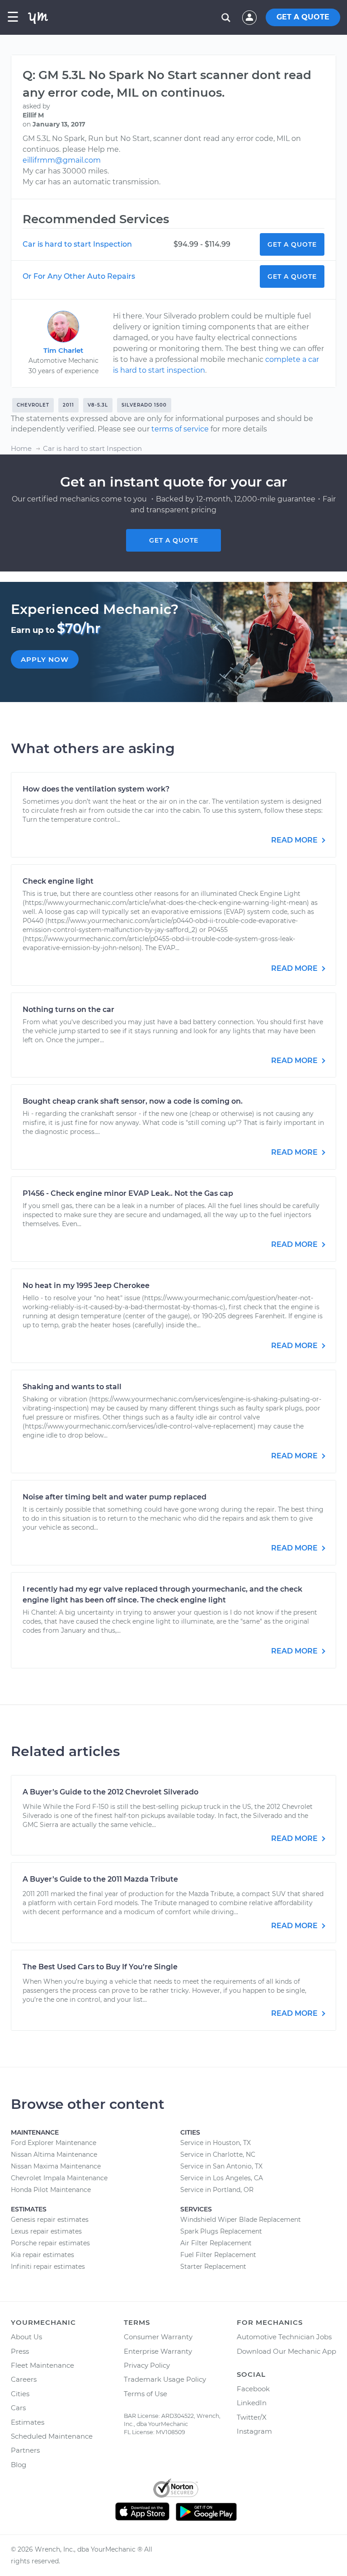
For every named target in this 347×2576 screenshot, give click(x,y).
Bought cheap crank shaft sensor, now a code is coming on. (133, 1101)
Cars (18, 2408)
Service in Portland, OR (217, 2190)
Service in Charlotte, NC (218, 2154)
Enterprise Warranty (158, 2351)
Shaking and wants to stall (72, 1387)
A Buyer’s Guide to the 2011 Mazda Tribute (100, 1879)
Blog (19, 2465)
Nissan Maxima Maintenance (56, 2166)
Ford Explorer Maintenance (54, 2143)
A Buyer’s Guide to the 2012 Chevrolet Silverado (110, 1792)
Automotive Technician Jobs (284, 2337)
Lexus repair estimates (46, 2231)
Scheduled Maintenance (52, 2436)
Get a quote (174, 540)
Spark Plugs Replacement (221, 2231)
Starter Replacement (213, 2267)
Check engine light (58, 881)
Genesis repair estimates (50, 2220)
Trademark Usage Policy (165, 2379)
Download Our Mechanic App (286, 2351)
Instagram (254, 2431)
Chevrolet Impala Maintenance (59, 2178)
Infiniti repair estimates (48, 2267)
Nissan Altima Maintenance (54, 2154)
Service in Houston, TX (216, 2143)
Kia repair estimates (42, 2255)
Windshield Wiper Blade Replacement (241, 2220)
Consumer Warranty (158, 2337)
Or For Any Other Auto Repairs (79, 276)
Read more (295, 840)
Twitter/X (252, 2417)
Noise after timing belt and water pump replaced (115, 1497)
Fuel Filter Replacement (218, 2255)
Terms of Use (145, 2394)
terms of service (180, 429)
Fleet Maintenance (42, 2365)
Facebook (253, 2389)
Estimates (28, 2422)
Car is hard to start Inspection (77, 244)
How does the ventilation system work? (96, 789)
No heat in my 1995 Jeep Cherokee (86, 1286)
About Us (26, 2337)
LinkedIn (252, 2403)
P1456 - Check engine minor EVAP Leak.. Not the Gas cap (128, 1193)
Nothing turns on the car (68, 1009)
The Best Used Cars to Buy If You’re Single (100, 1967)
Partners (25, 2450)
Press (20, 2351)
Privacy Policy (147, 2365)
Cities (20, 2394)
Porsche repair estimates (50, 2243)
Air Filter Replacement (216, 2243)
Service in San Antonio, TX (221, 2166)
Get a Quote (292, 244)
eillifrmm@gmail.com (62, 160)
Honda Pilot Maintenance (51, 2190)
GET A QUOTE (303, 17)
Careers (24, 2379)
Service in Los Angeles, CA (222, 2178)
